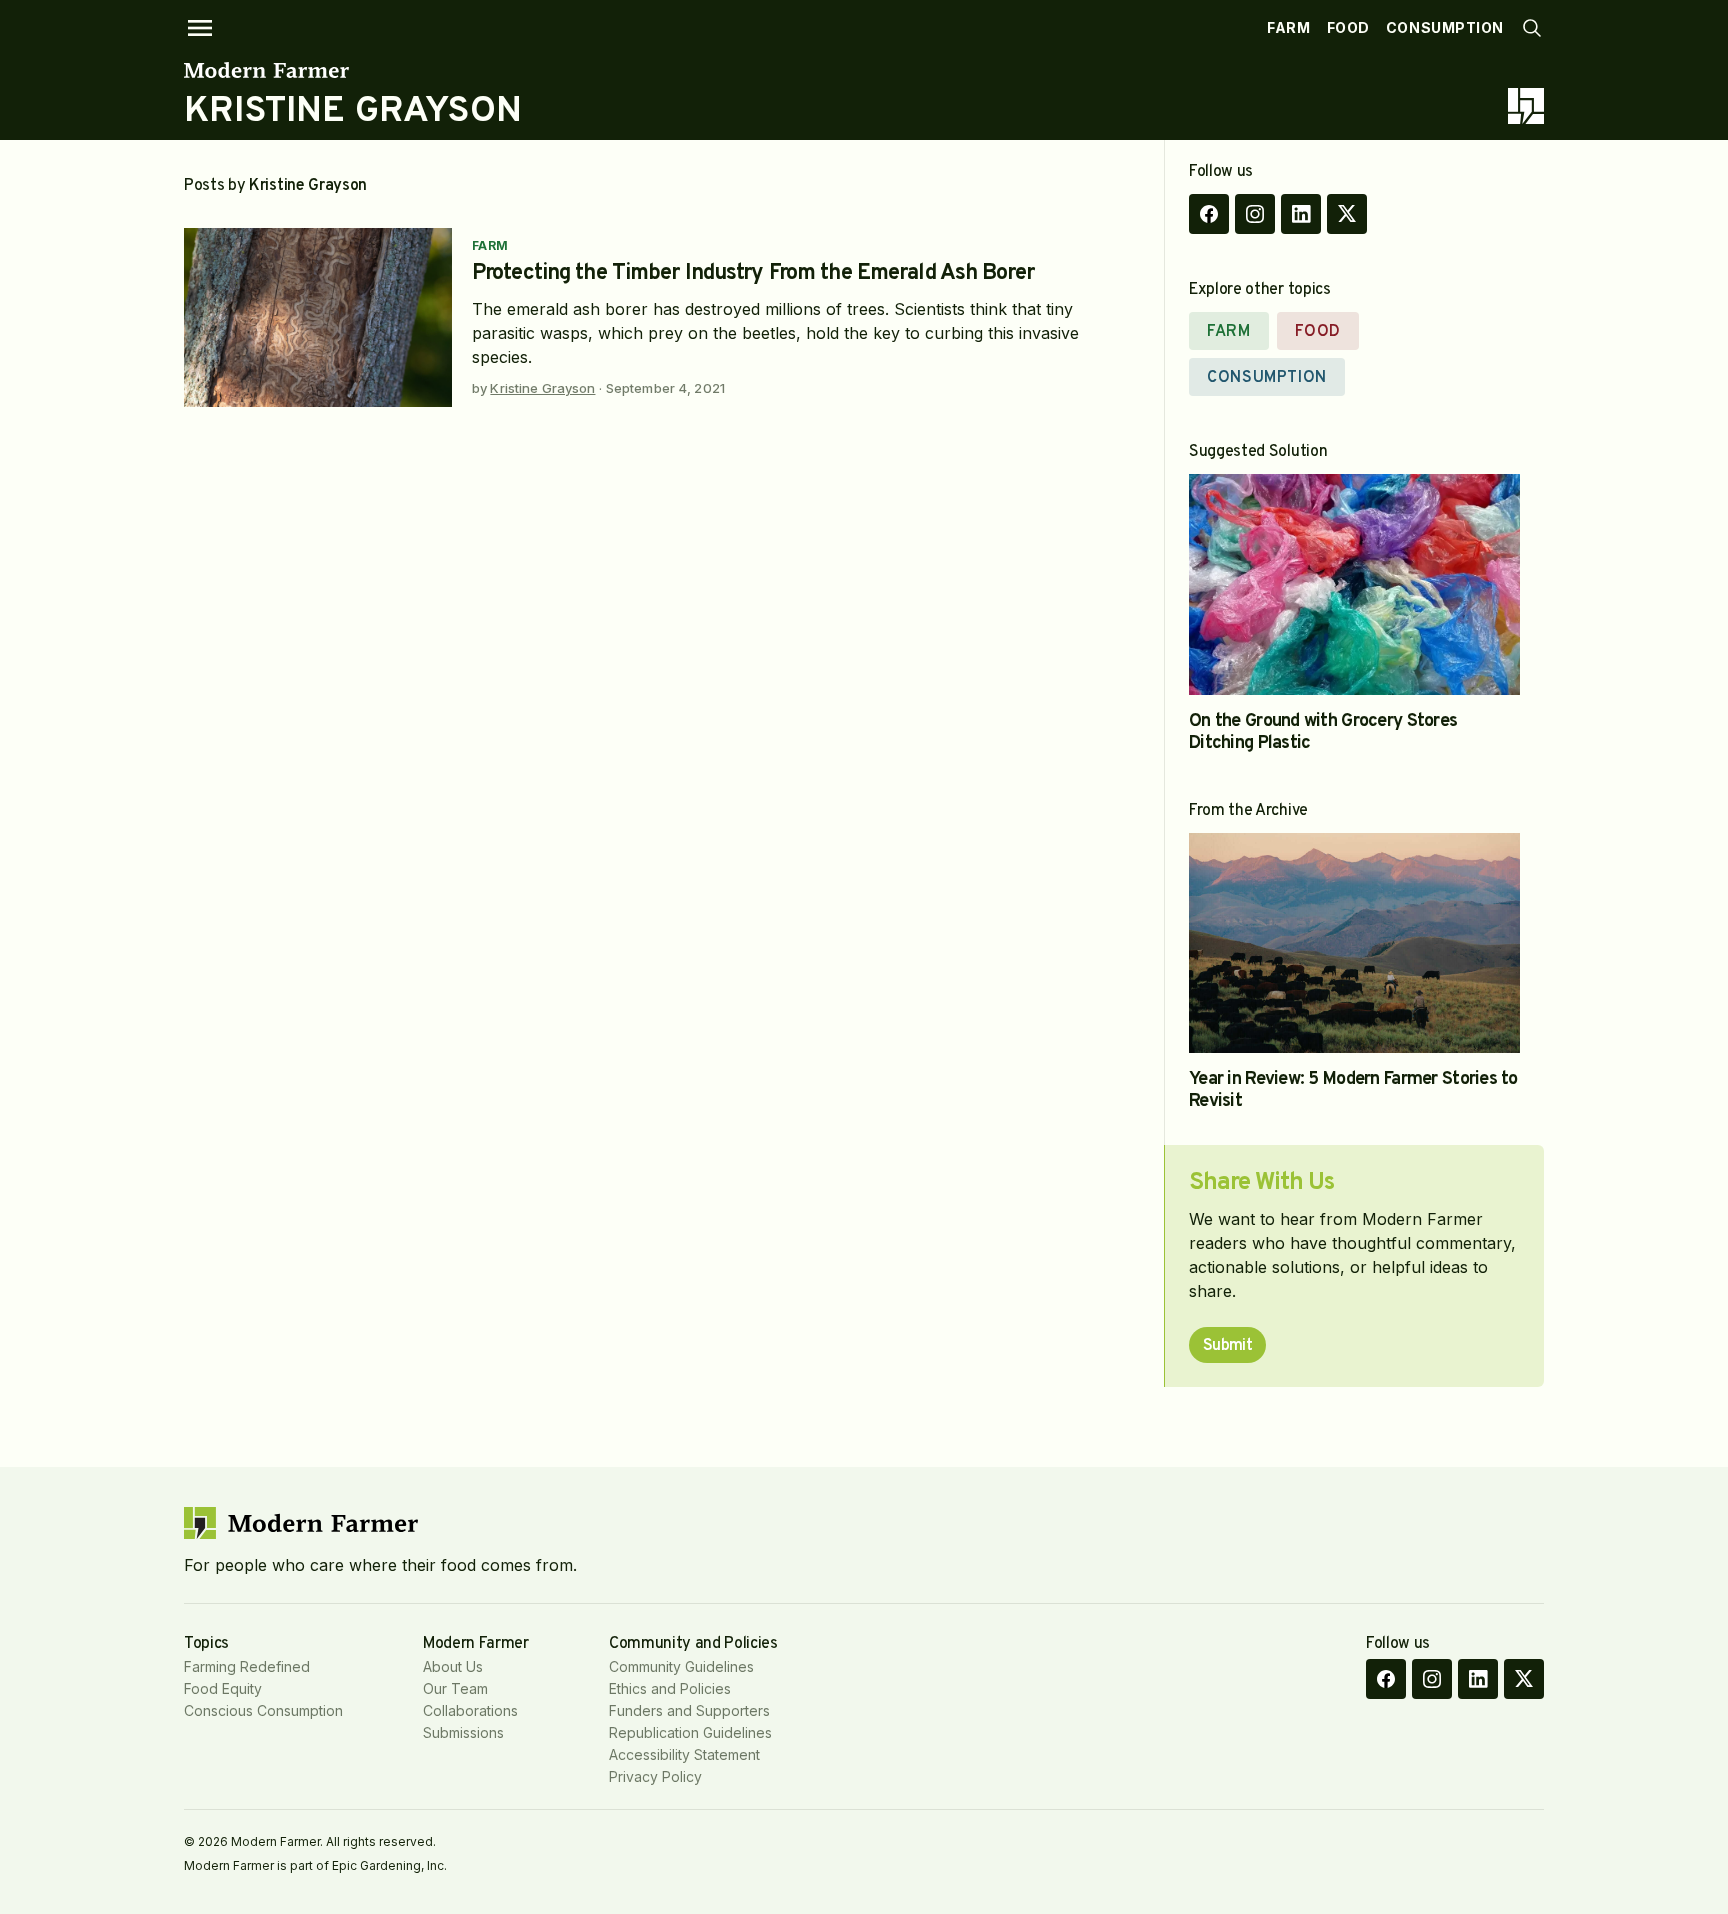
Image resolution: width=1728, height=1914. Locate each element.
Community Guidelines (681, 1666)
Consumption (1445, 27)
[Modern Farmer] (353, 70)
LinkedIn (1301, 214)
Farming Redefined (247, 1666)
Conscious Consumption (263, 1710)
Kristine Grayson (542, 388)
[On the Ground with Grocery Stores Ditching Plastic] (1354, 584)
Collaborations (470, 1710)
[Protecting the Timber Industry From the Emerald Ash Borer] (318, 317)
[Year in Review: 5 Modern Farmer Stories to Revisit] (1354, 943)
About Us (453, 1666)
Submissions (463, 1732)
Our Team (455, 1688)
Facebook (1209, 214)
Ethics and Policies (670, 1688)
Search (1532, 28)
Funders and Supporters (689, 1710)
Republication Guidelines (690, 1732)
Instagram (1255, 214)
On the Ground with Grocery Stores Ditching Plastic (1323, 732)
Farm (1288, 27)
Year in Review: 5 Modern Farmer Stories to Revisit (1353, 1090)
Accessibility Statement (684, 1754)
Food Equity (223, 1688)
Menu (200, 28)
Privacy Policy (655, 1776)
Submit (1227, 1346)
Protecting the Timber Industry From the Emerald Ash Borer (753, 273)
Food (1348, 27)
